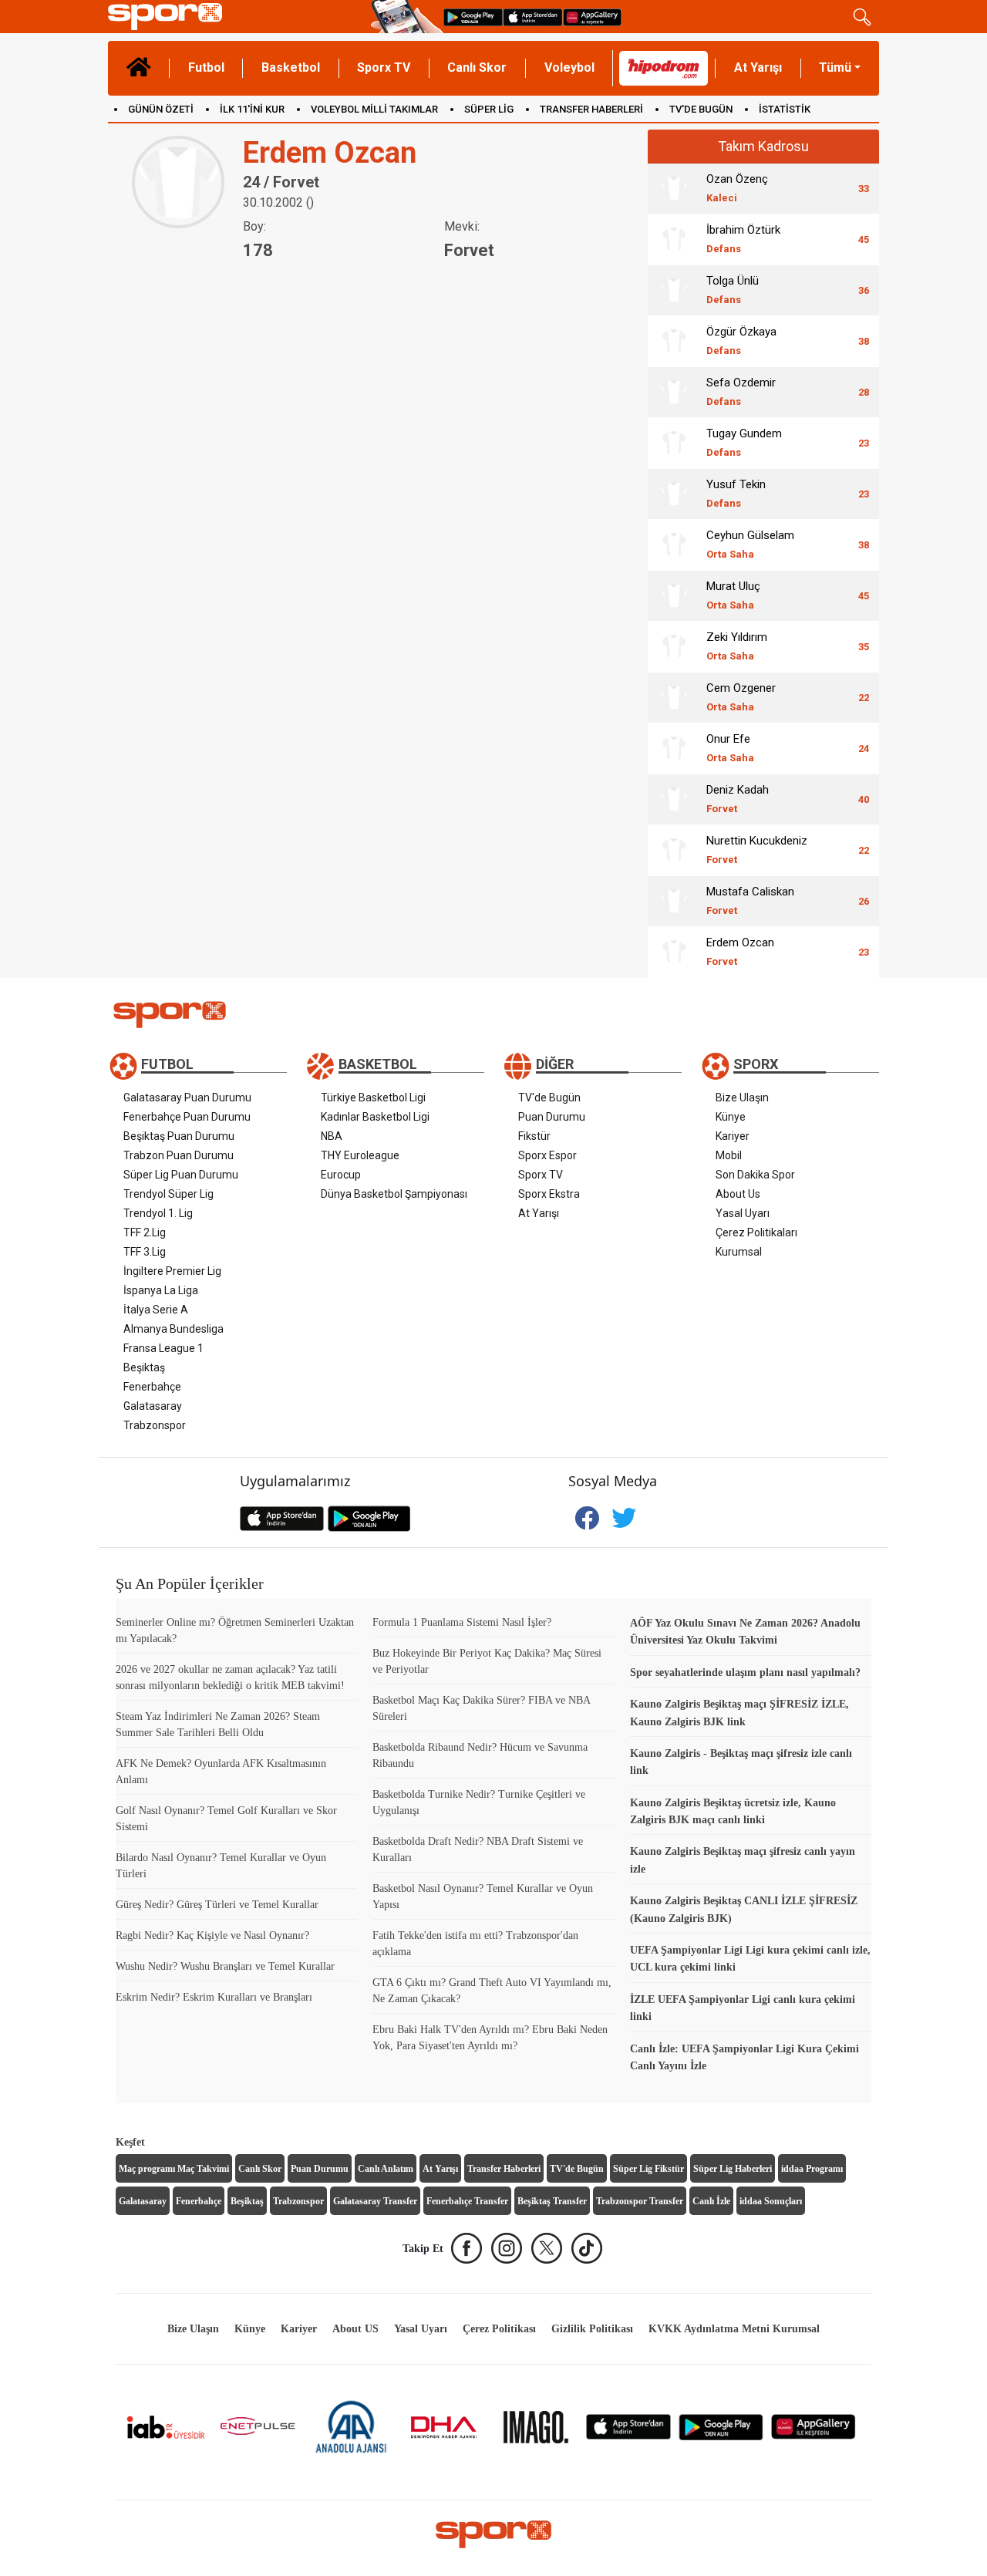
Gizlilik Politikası (592, 2329)
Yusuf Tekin (736, 493)
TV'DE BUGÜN (701, 109)
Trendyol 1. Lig (158, 1213)
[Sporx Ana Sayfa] (236, 17)
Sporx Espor (547, 1155)
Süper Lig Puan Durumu (181, 1175)
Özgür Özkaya (741, 341)
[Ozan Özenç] (674, 188)
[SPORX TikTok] (587, 2248)
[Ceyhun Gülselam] (674, 545)
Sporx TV (384, 67)
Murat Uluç (733, 595)
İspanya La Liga (161, 1290)
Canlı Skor (477, 67)
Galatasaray (153, 1406)
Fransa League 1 (163, 1348)
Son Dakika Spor (755, 1175)
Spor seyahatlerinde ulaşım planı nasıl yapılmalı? (745, 1672)
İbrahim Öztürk (743, 239)
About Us (738, 1194)
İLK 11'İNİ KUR (252, 109)
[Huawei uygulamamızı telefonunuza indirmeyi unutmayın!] (592, 17)
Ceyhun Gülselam (750, 544)
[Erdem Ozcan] (674, 952)
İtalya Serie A (156, 1310)
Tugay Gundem (744, 442)
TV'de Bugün (549, 1097)
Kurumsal (739, 1252)
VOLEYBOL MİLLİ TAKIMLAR (374, 109)
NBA (332, 1136)
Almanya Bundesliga (173, 1329)
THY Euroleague (360, 1155)
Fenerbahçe (152, 1387)
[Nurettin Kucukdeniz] (674, 850)
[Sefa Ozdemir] (674, 392)
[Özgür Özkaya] (674, 341)
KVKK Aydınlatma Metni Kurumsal (734, 2329)
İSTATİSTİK (785, 109)
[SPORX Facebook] (467, 2248)
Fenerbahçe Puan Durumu (187, 1117)
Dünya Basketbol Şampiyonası (394, 1194)
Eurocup (341, 1175)
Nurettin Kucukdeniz (757, 850)
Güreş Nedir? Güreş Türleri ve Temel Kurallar (217, 1905)
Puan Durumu (552, 1117)
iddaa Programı (812, 2169)
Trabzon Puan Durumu (179, 1155)
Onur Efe (730, 748)
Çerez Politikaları (756, 1232)
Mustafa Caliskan (750, 900)
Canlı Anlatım (386, 2169)
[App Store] (628, 2426)
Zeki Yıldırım (737, 646)
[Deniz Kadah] (674, 799)
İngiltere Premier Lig (172, 1271)
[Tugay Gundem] (674, 443)
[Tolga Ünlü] (674, 290)
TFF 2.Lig (145, 1232)
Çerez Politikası (499, 2329)
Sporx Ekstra (549, 1194)
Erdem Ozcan (740, 951)
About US (355, 2329)
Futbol (206, 67)
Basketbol (291, 67)
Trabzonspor (155, 1425)
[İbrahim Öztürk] (674, 239)
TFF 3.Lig (145, 1252)
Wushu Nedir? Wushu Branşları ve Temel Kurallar (225, 1966)
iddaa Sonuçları (771, 2201)
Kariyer (733, 1136)
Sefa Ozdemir (741, 391)
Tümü (835, 67)
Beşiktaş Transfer (552, 2201)
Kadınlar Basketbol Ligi (375, 1117)
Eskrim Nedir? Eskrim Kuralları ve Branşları (214, 1997)
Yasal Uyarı (743, 1213)
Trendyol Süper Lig (168, 1194)
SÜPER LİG (489, 109)
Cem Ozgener (741, 697)
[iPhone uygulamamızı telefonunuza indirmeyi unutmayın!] (533, 17)
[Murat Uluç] (674, 595)
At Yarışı (758, 67)
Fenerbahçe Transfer (467, 2201)
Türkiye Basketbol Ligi (373, 1097)
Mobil (729, 1155)
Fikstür (534, 1136)
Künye (731, 1117)
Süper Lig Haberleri (733, 2169)
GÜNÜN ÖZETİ (161, 109)
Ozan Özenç (737, 188)
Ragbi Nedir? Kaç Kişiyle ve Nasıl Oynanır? (212, 1935)
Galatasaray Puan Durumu (187, 1097)
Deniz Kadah (738, 799)
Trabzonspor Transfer (640, 2201)
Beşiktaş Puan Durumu (179, 1136)
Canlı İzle (711, 2201)
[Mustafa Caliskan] (674, 901)
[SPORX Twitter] (547, 2248)
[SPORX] (493, 2534)
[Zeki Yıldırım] (674, 646)
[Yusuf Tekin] (674, 494)
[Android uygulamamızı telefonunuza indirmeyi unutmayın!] (473, 17)
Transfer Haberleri (504, 2169)
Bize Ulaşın (742, 1097)
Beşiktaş (144, 1367)
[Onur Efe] (674, 748)
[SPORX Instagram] (507, 2248)
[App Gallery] (814, 2426)
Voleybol (569, 67)
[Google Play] (721, 2426)
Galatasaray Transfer (375, 2201)
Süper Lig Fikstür (648, 2169)
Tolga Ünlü (733, 290)
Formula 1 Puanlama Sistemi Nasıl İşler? (462, 1622)
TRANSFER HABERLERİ (591, 109)
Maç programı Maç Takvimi (174, 2169)
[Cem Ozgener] (674, 697)
